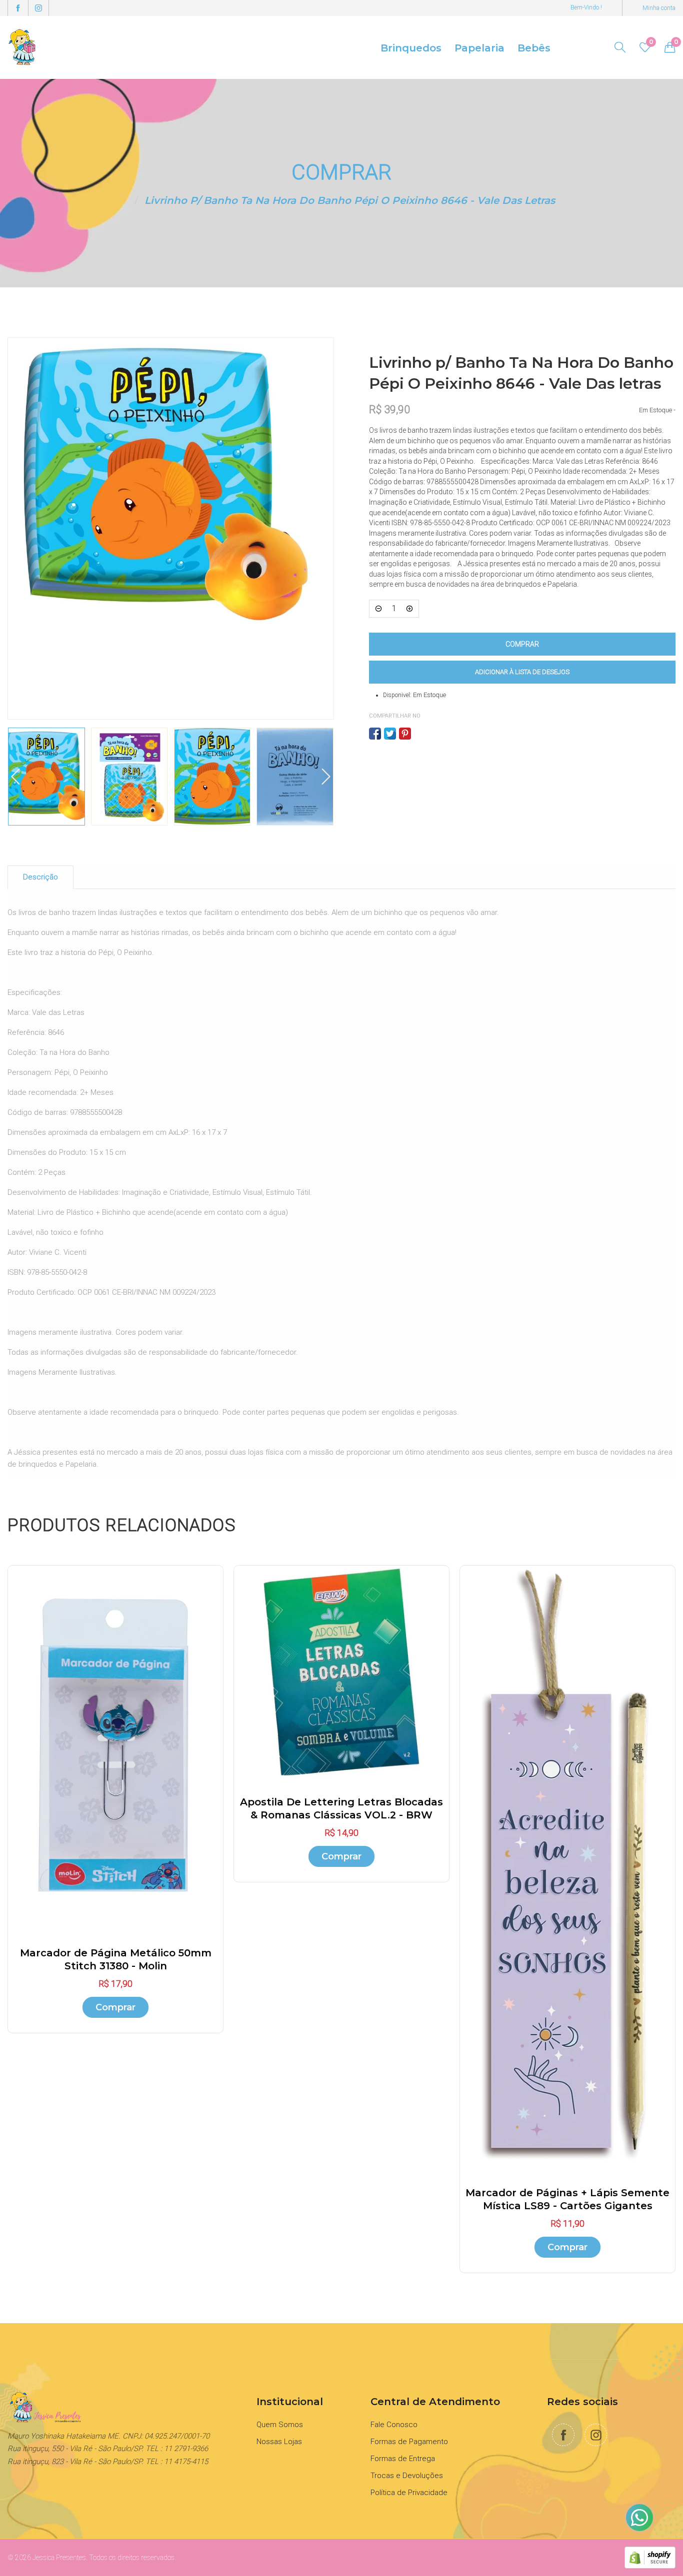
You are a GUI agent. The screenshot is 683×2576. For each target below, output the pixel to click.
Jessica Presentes (59, 2558)
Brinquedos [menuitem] (411, 48)
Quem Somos (280, 2425)
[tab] (40, 877)
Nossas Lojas (279, 2442)
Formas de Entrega (403, 2459)
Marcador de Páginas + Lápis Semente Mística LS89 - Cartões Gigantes (567, 2199)
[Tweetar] (390, 734)
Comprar (115, 2007)
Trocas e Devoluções (407, 2476)
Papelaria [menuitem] (479, 48)
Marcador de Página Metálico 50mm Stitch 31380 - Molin (116, 1959)
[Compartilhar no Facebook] (375, 734)
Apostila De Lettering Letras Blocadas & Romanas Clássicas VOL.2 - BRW (341, 1808)
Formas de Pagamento (409, 2442)
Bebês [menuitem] (534, 48)
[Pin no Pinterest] (405, 734)
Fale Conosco (394, 2425)
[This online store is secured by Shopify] (650, 2557)
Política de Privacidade (409, 2493)
